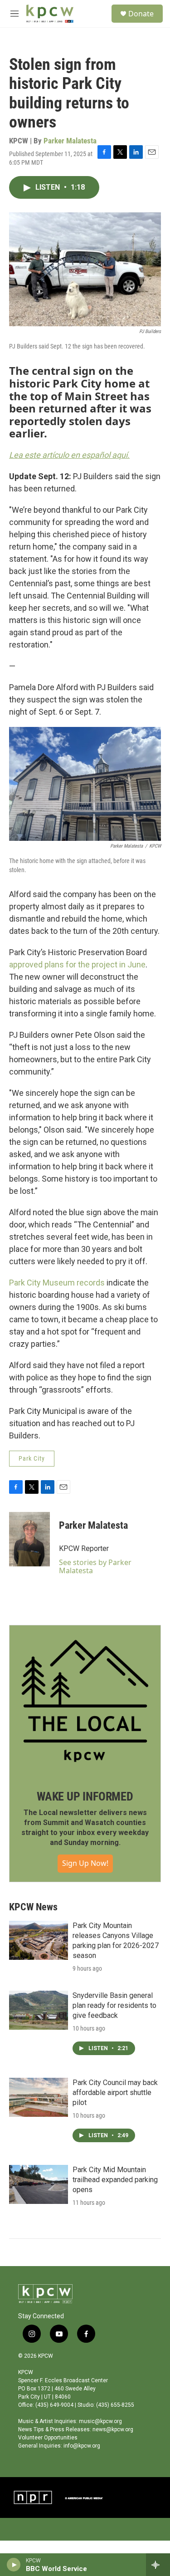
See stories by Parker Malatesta (95, 1566)
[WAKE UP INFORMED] (85, 1701)
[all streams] (158, 2565)
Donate (141, 14)
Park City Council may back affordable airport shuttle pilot (115, 2093)
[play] (14, 2565)
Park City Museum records (57, 1283)
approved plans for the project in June (77, 964)
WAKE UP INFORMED (85, 1796)
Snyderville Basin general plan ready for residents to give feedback (114, 2005)
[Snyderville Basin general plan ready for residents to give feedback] (39, 2010)
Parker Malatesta (70, 141)
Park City (32, 1458)
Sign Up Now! (85, 1863)
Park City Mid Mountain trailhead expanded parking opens (115, 2180)
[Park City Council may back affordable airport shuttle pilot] (39, 2097)
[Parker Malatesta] (29, 1539)
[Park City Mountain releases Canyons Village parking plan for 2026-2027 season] (39, 1940)
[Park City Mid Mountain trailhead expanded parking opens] (39, 2184)
